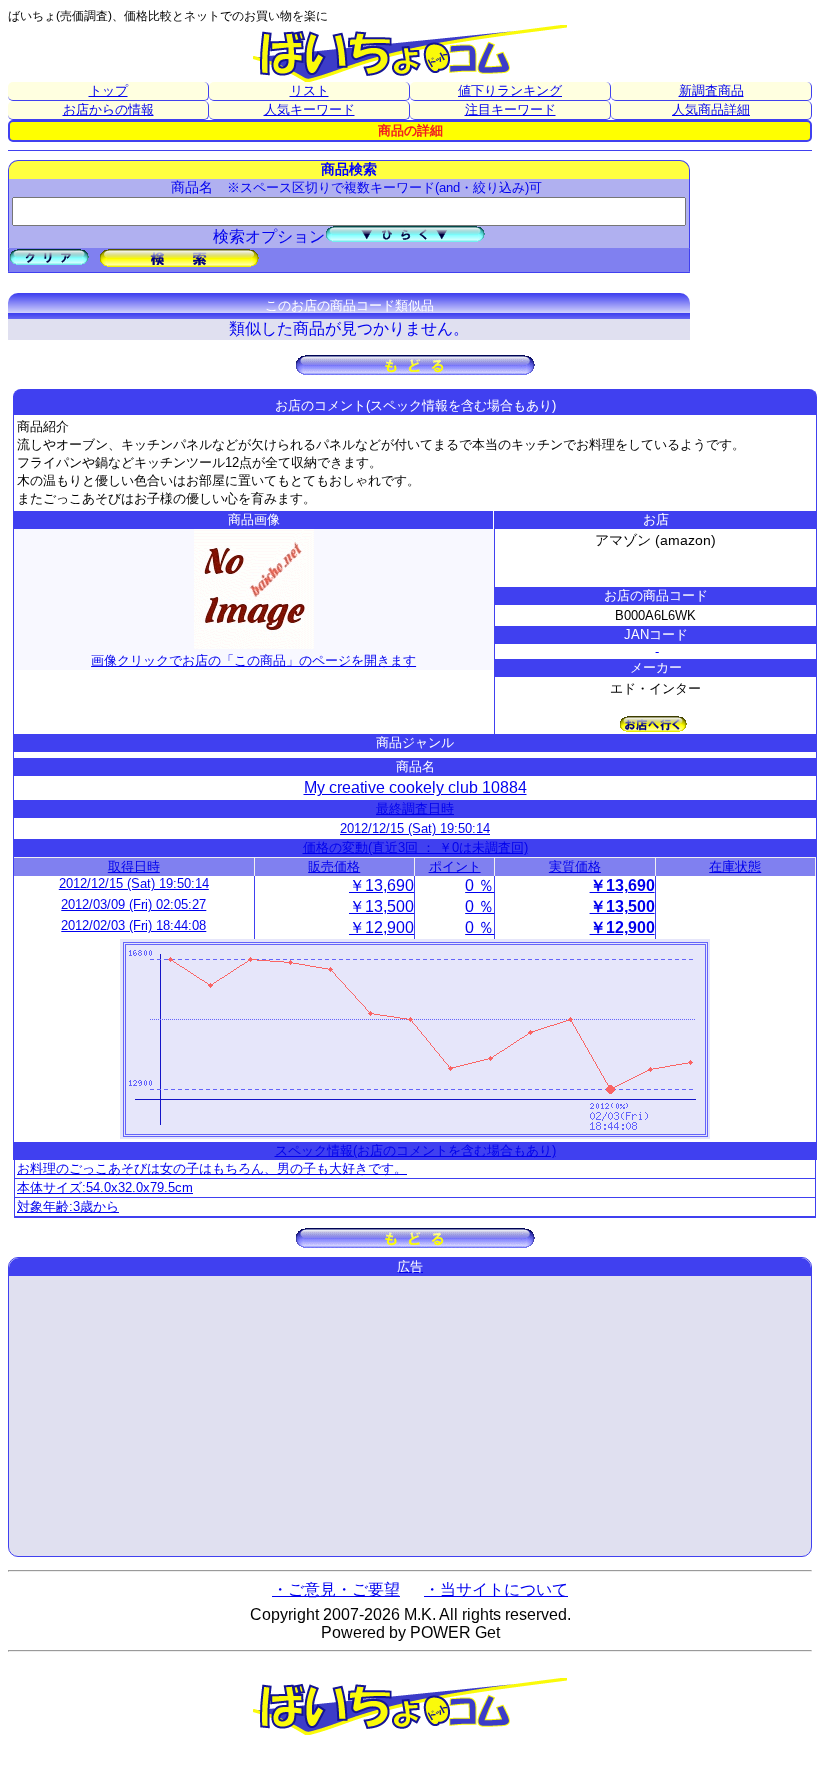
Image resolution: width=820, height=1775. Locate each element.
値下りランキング (510, 90)
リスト (309, 90)
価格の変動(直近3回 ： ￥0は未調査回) (415, 847)
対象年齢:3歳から (68, 1206)
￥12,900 (381, 927)
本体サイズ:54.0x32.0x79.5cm (105, 1187)
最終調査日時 (415, 808)
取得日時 (134, 866)
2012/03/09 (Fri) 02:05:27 (133, 904)
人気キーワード (309, 109)
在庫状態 (735, 866)
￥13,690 (381, 885)
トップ (108, 90)
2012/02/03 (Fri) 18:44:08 (133, 925)
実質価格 (575, 866)
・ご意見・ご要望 (336, 1589)
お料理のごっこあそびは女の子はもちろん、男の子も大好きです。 (212, 1168)
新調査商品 (711, 90)
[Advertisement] (410, 1416)
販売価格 (334, 866)
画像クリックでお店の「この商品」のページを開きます (253, 660)
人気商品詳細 (711, 109)
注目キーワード (510, 109)
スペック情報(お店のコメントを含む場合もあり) (415, 1150)
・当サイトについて (496, 1589)
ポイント (455, 866)
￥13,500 (381, 906)
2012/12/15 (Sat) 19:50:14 (415, 828)
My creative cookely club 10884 (415, 787)
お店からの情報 (108, 109)
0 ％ (479, 885)
